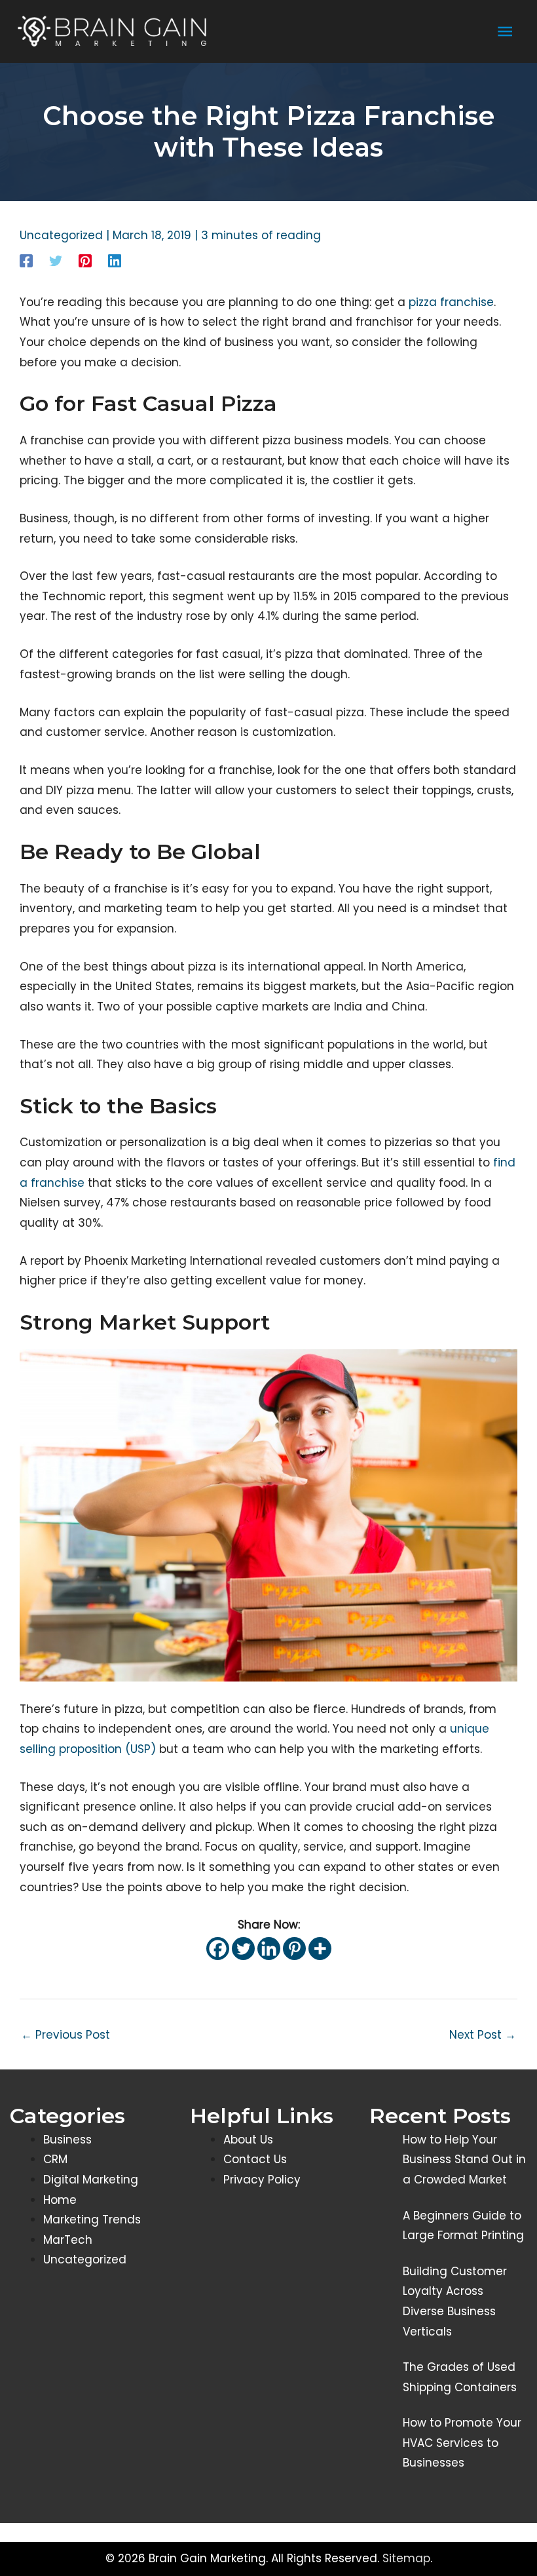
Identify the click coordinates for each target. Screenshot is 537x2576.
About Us (248, 2140)
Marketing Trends (92, 2220)
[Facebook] (26, 260)
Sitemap (406, 2558)
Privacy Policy (262, 2180)
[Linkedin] (115, 260)
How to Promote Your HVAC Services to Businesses (462, 2443)
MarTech (68, 2240)
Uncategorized (61, 235)
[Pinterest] (85, 260)
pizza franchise (451, 302)
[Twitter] (56, 260)
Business (67, 2140)
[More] (320, 1949)
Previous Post (65, 2035)
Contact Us (255, 2159)
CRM (55, 2159)
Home (60, 2200)
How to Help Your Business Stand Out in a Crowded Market (464, 2160)
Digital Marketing (91, 2180)
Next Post (483, 2035)
